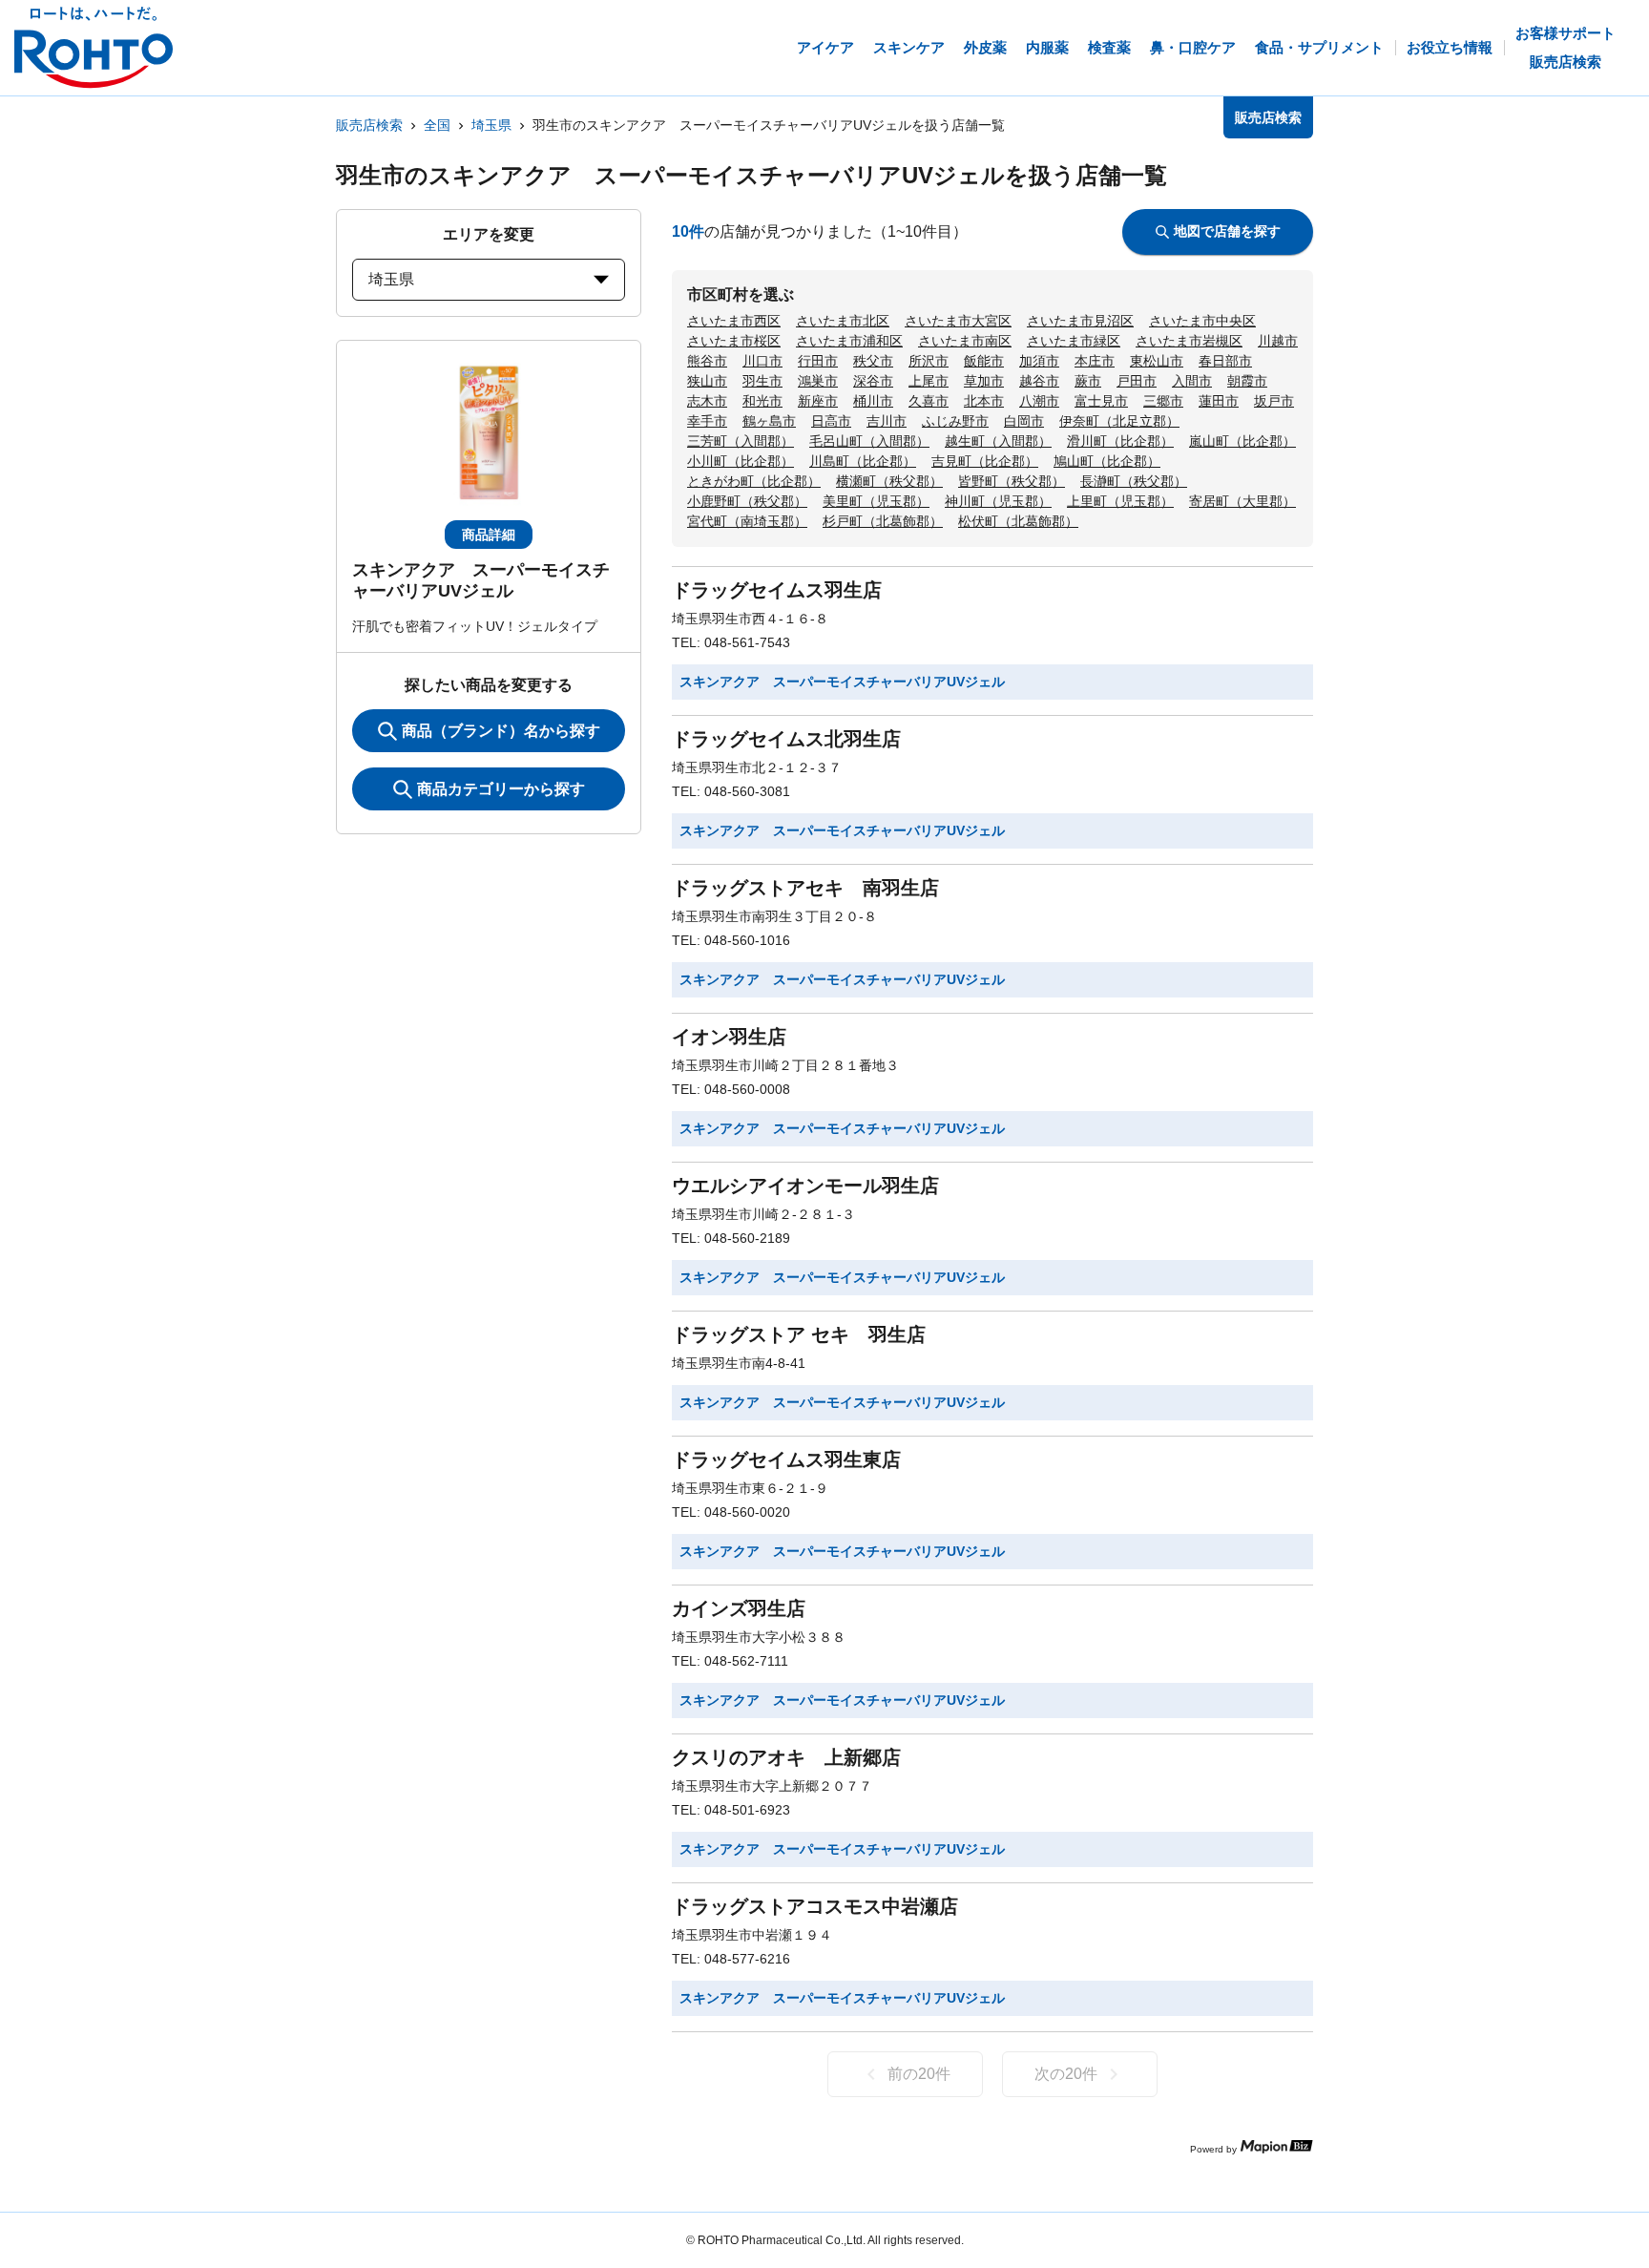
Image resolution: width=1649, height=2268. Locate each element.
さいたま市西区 (734, 321)
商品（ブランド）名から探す (501, 731)
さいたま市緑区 (1074, 341)
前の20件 (919, 2074)
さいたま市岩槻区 (1189, 341)
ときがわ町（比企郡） (754, 481)
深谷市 (873, 381)
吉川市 (887, 421)
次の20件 (1066, 2074)
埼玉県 (491, 125)
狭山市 (707, 381)
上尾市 (929, 381)
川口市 (762, 361)
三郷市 (1163, 401)
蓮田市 (1219, 401)
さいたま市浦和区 (849, 341)
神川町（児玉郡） (998, 501)
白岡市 (1024, 421)
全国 (437, 125)
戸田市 (1137, 381)
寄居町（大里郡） (1242, 501)
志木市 (707, 401)
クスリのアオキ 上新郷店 (786, 1757)
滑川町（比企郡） (1120, 441)
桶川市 (873, 401)
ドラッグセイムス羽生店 (777, 590)
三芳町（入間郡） (741, 441)
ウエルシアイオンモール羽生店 (805, 1186)
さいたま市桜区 (734, 341)
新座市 (818, 401)
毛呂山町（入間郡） (869, 441)
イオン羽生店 (729, 1037)
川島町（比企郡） (863, 461)
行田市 (818, 361)
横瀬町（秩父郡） (889, 481)
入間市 (1192, 381)
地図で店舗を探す (1227, 231)
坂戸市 (1274, 401)
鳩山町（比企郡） (1107, 461)
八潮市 (1039, 401)
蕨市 (1088, 381)
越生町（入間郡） (998, 441)
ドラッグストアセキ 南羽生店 (805, 888)
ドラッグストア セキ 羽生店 (799, 1334)
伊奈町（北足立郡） (1119, 421)
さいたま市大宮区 (958, 321)
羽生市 (762, 381)
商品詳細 (489, 535)
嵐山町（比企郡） (1242, 441)
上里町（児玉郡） (1120, 501)
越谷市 (1039, 381)
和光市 (762, 401)
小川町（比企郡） (741, 461)
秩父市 (873, 361)
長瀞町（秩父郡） (1134, 481)
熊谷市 (707, 361)
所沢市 (929, 361)
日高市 (831, 421)
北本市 (984, 401)
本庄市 (1095, 361)
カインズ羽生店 (739, 1608)
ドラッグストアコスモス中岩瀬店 (815, 1906)
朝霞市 (1247, 381)
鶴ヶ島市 (769, 421)
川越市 (1278, 341)
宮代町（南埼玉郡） (747, 521)
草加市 (984, 381)
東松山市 (1157, 361)
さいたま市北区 (843, 321)
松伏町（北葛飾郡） (1018, 521)
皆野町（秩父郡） (1012, 481)
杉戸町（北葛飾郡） (883, 521)
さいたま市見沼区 (1080, 321)
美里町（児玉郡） (876, 501)
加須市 (1039, 361)
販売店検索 (369, 125)
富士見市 (1101, 401)
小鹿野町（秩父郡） (747, 501)
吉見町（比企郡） (985, 461)
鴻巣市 (818, 381)
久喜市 (929, 401)
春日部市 (1225, 361)
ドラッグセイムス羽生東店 (786, 1459)
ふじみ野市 (955, 421)
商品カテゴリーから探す (501, 789)
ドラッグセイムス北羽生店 (786, 739)
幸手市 (707, 421)
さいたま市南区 (965, 341)
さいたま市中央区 (1202, 321)
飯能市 (984, 361)
